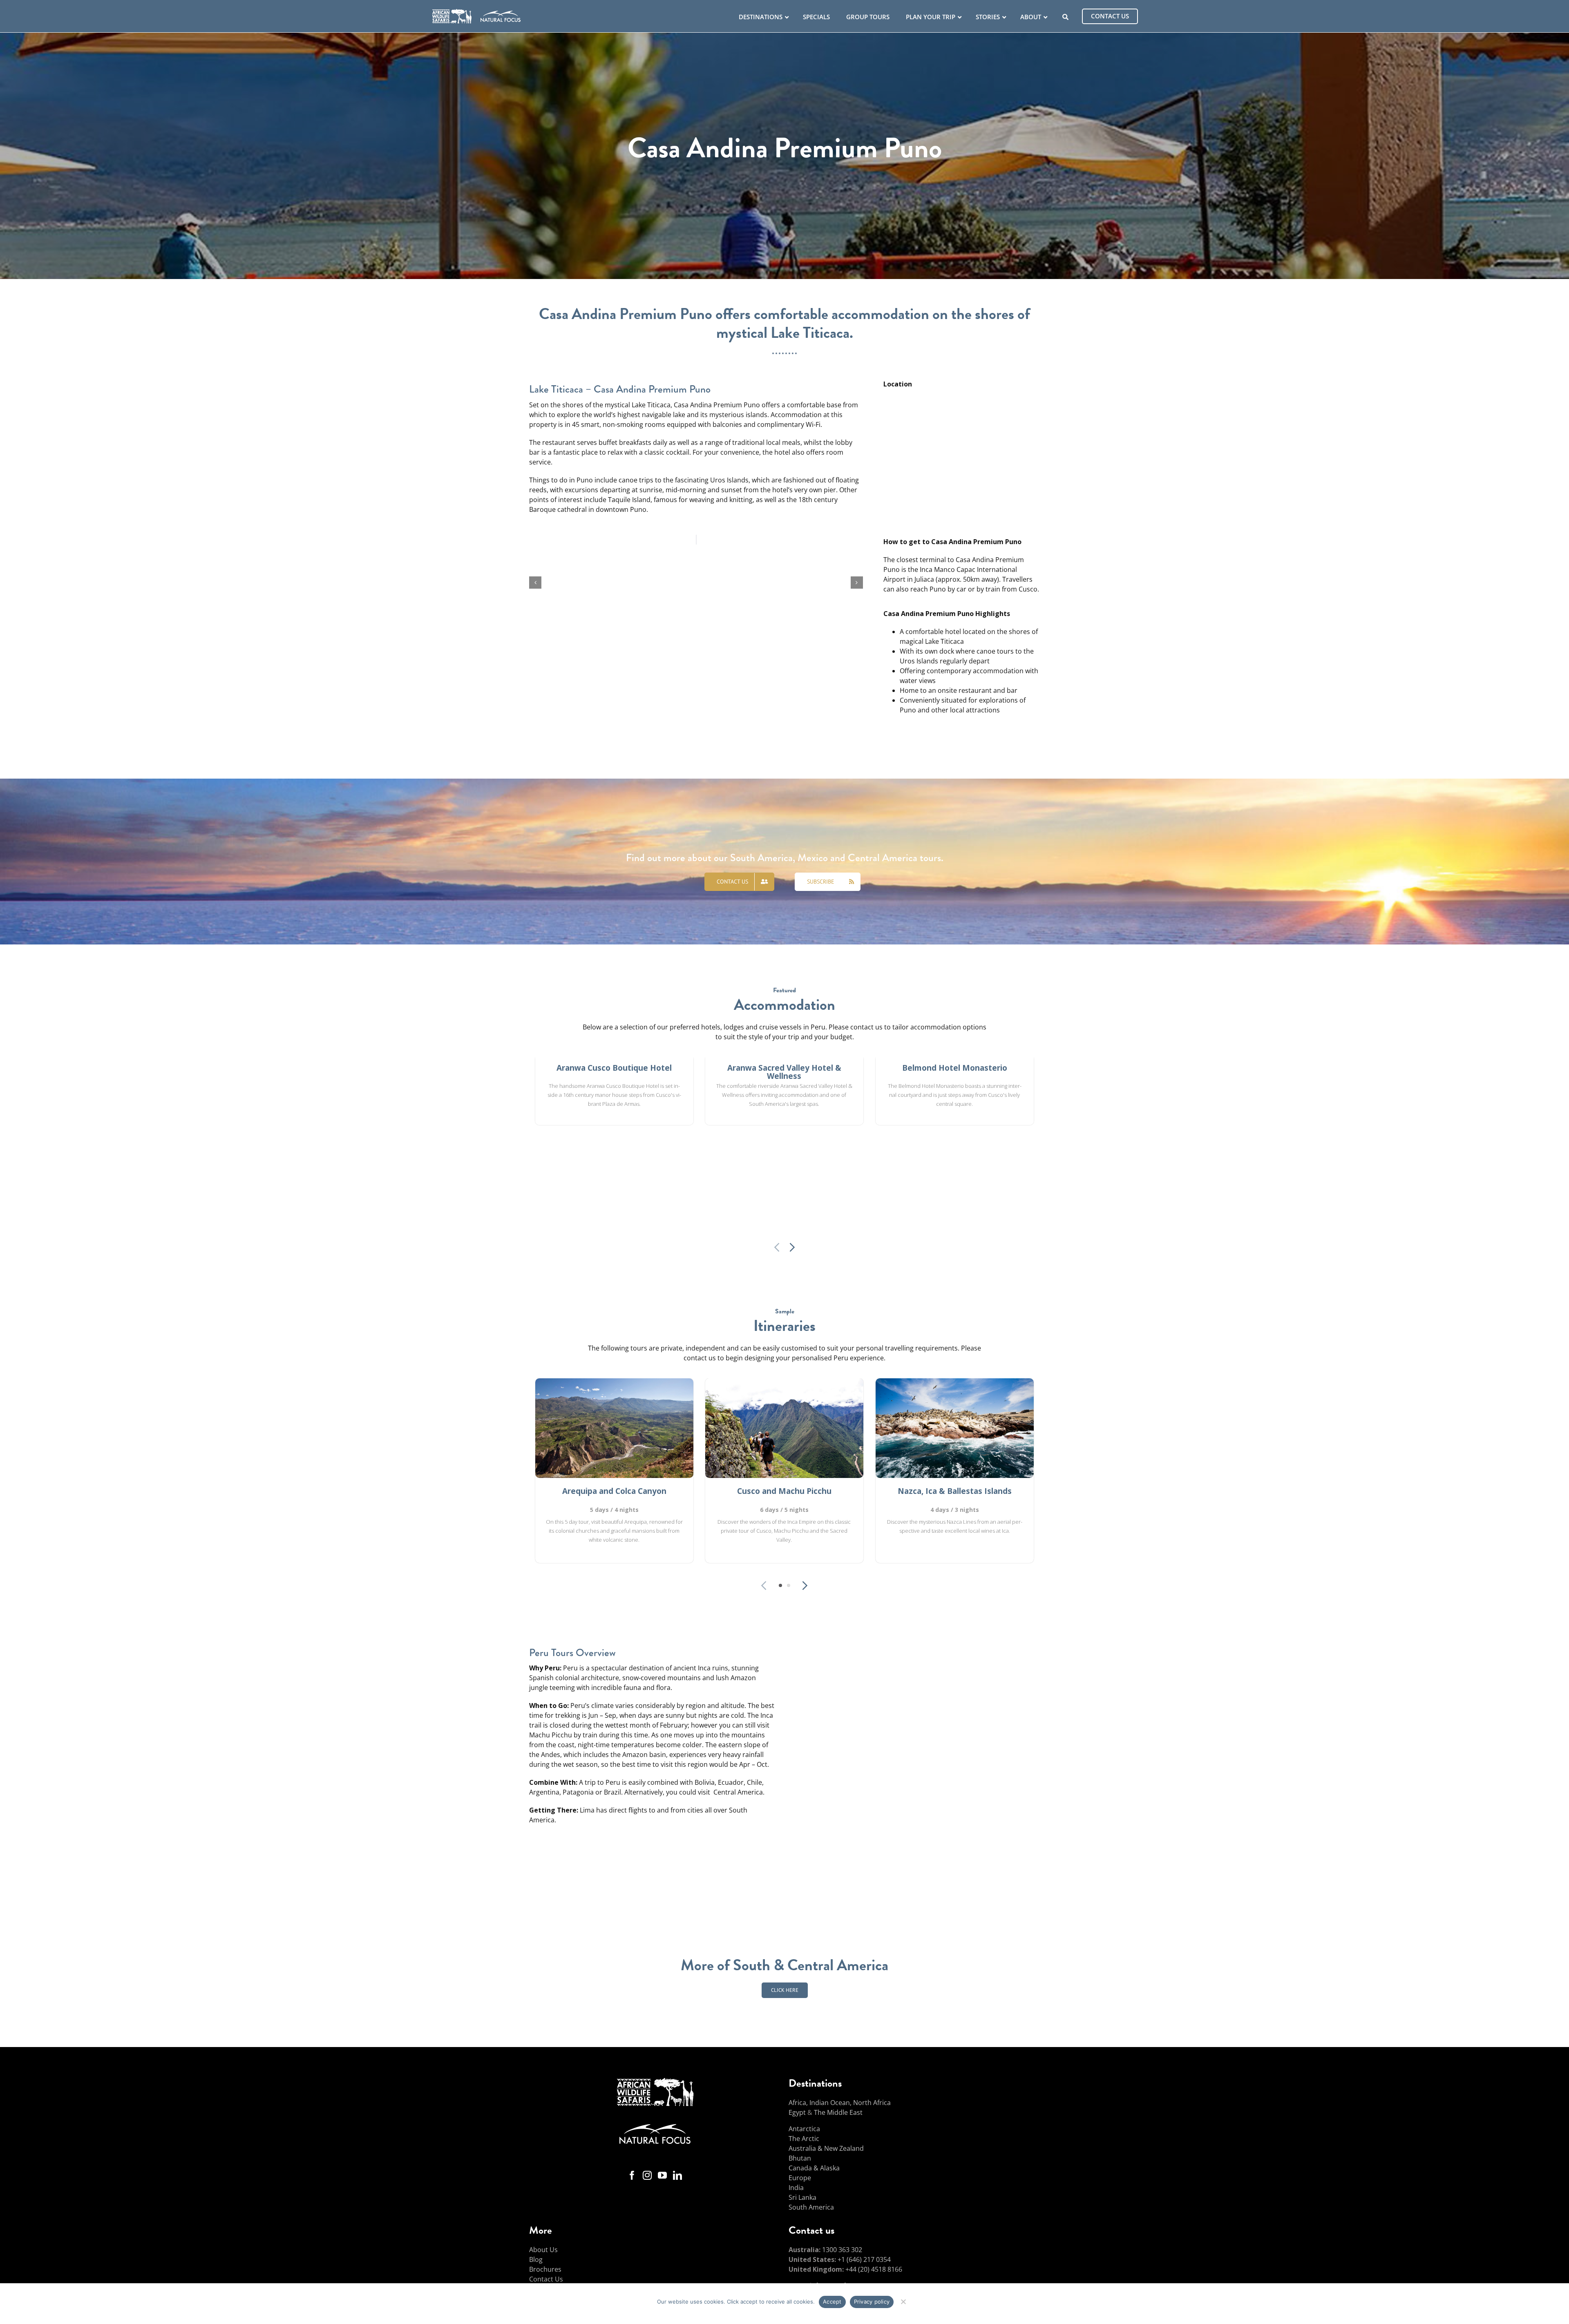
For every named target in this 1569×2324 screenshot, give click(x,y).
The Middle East (838, 2112)
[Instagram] (647, 2175)
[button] (535, 583)
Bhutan (800, 2158)
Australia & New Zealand (826, 2148)
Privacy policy (872, 2302)
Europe (800, 2178)
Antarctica (804, 2129)
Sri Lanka (802, 2197)
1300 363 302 (842, 2250)
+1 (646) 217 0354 (864, 2259)
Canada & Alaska (814, 2168)
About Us (543, 2250)
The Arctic (804, 2139)
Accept (832, 2302)
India (796, 2188)
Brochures (545, 2269)
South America (811, 2207)
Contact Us (546, 2279)
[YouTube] (662, 2175)
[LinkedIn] (677, 2175)
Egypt (797, 2112)
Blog (536, 2259)
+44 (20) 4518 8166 (874, 2269)
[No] (903, 2301)
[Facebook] (632, 2175)
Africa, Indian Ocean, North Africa (840, 2103)
